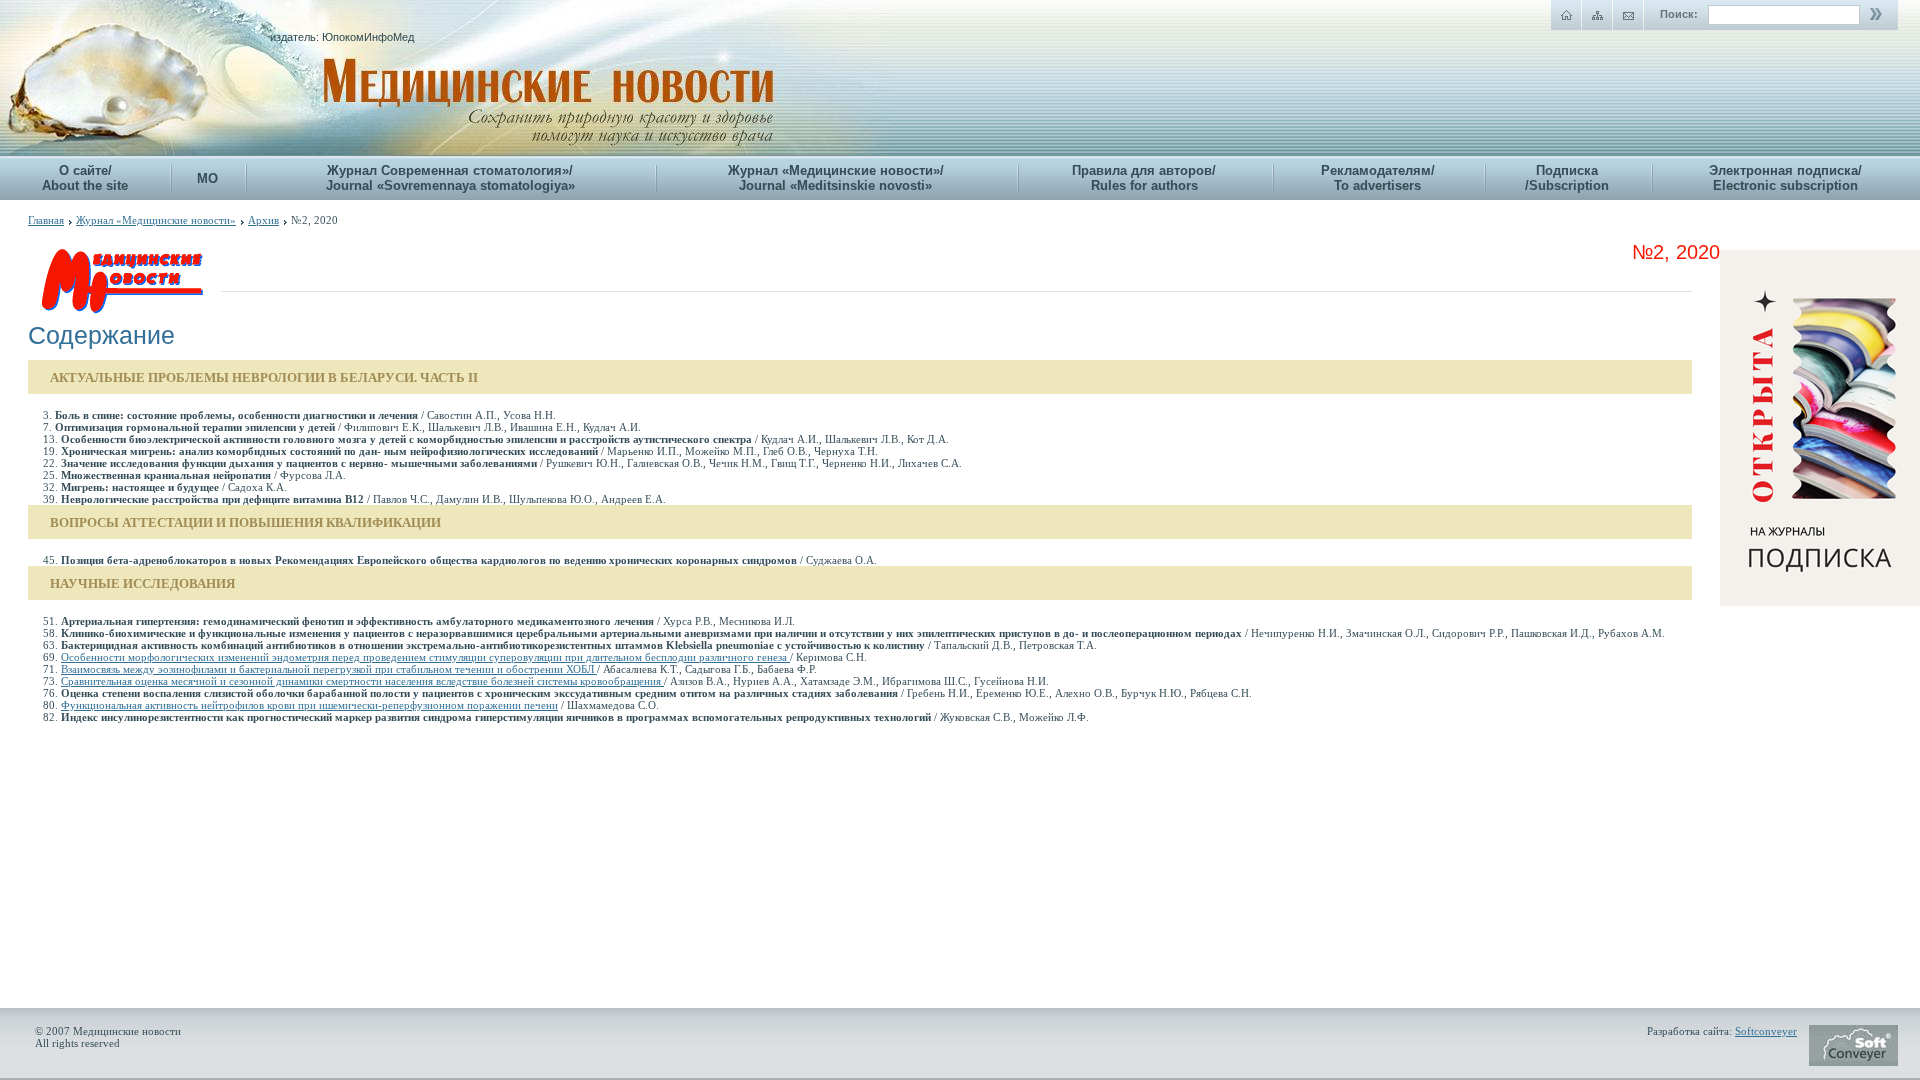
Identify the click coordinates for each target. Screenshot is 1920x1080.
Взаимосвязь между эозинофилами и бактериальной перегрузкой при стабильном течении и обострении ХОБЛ (329, 669)
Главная (46, 220)
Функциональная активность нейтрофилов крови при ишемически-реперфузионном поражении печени (309, 705)
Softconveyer (1766, 1031)
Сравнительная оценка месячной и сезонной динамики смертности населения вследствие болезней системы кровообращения (362, 681)
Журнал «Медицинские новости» (156, 220)
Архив (263, 220)
